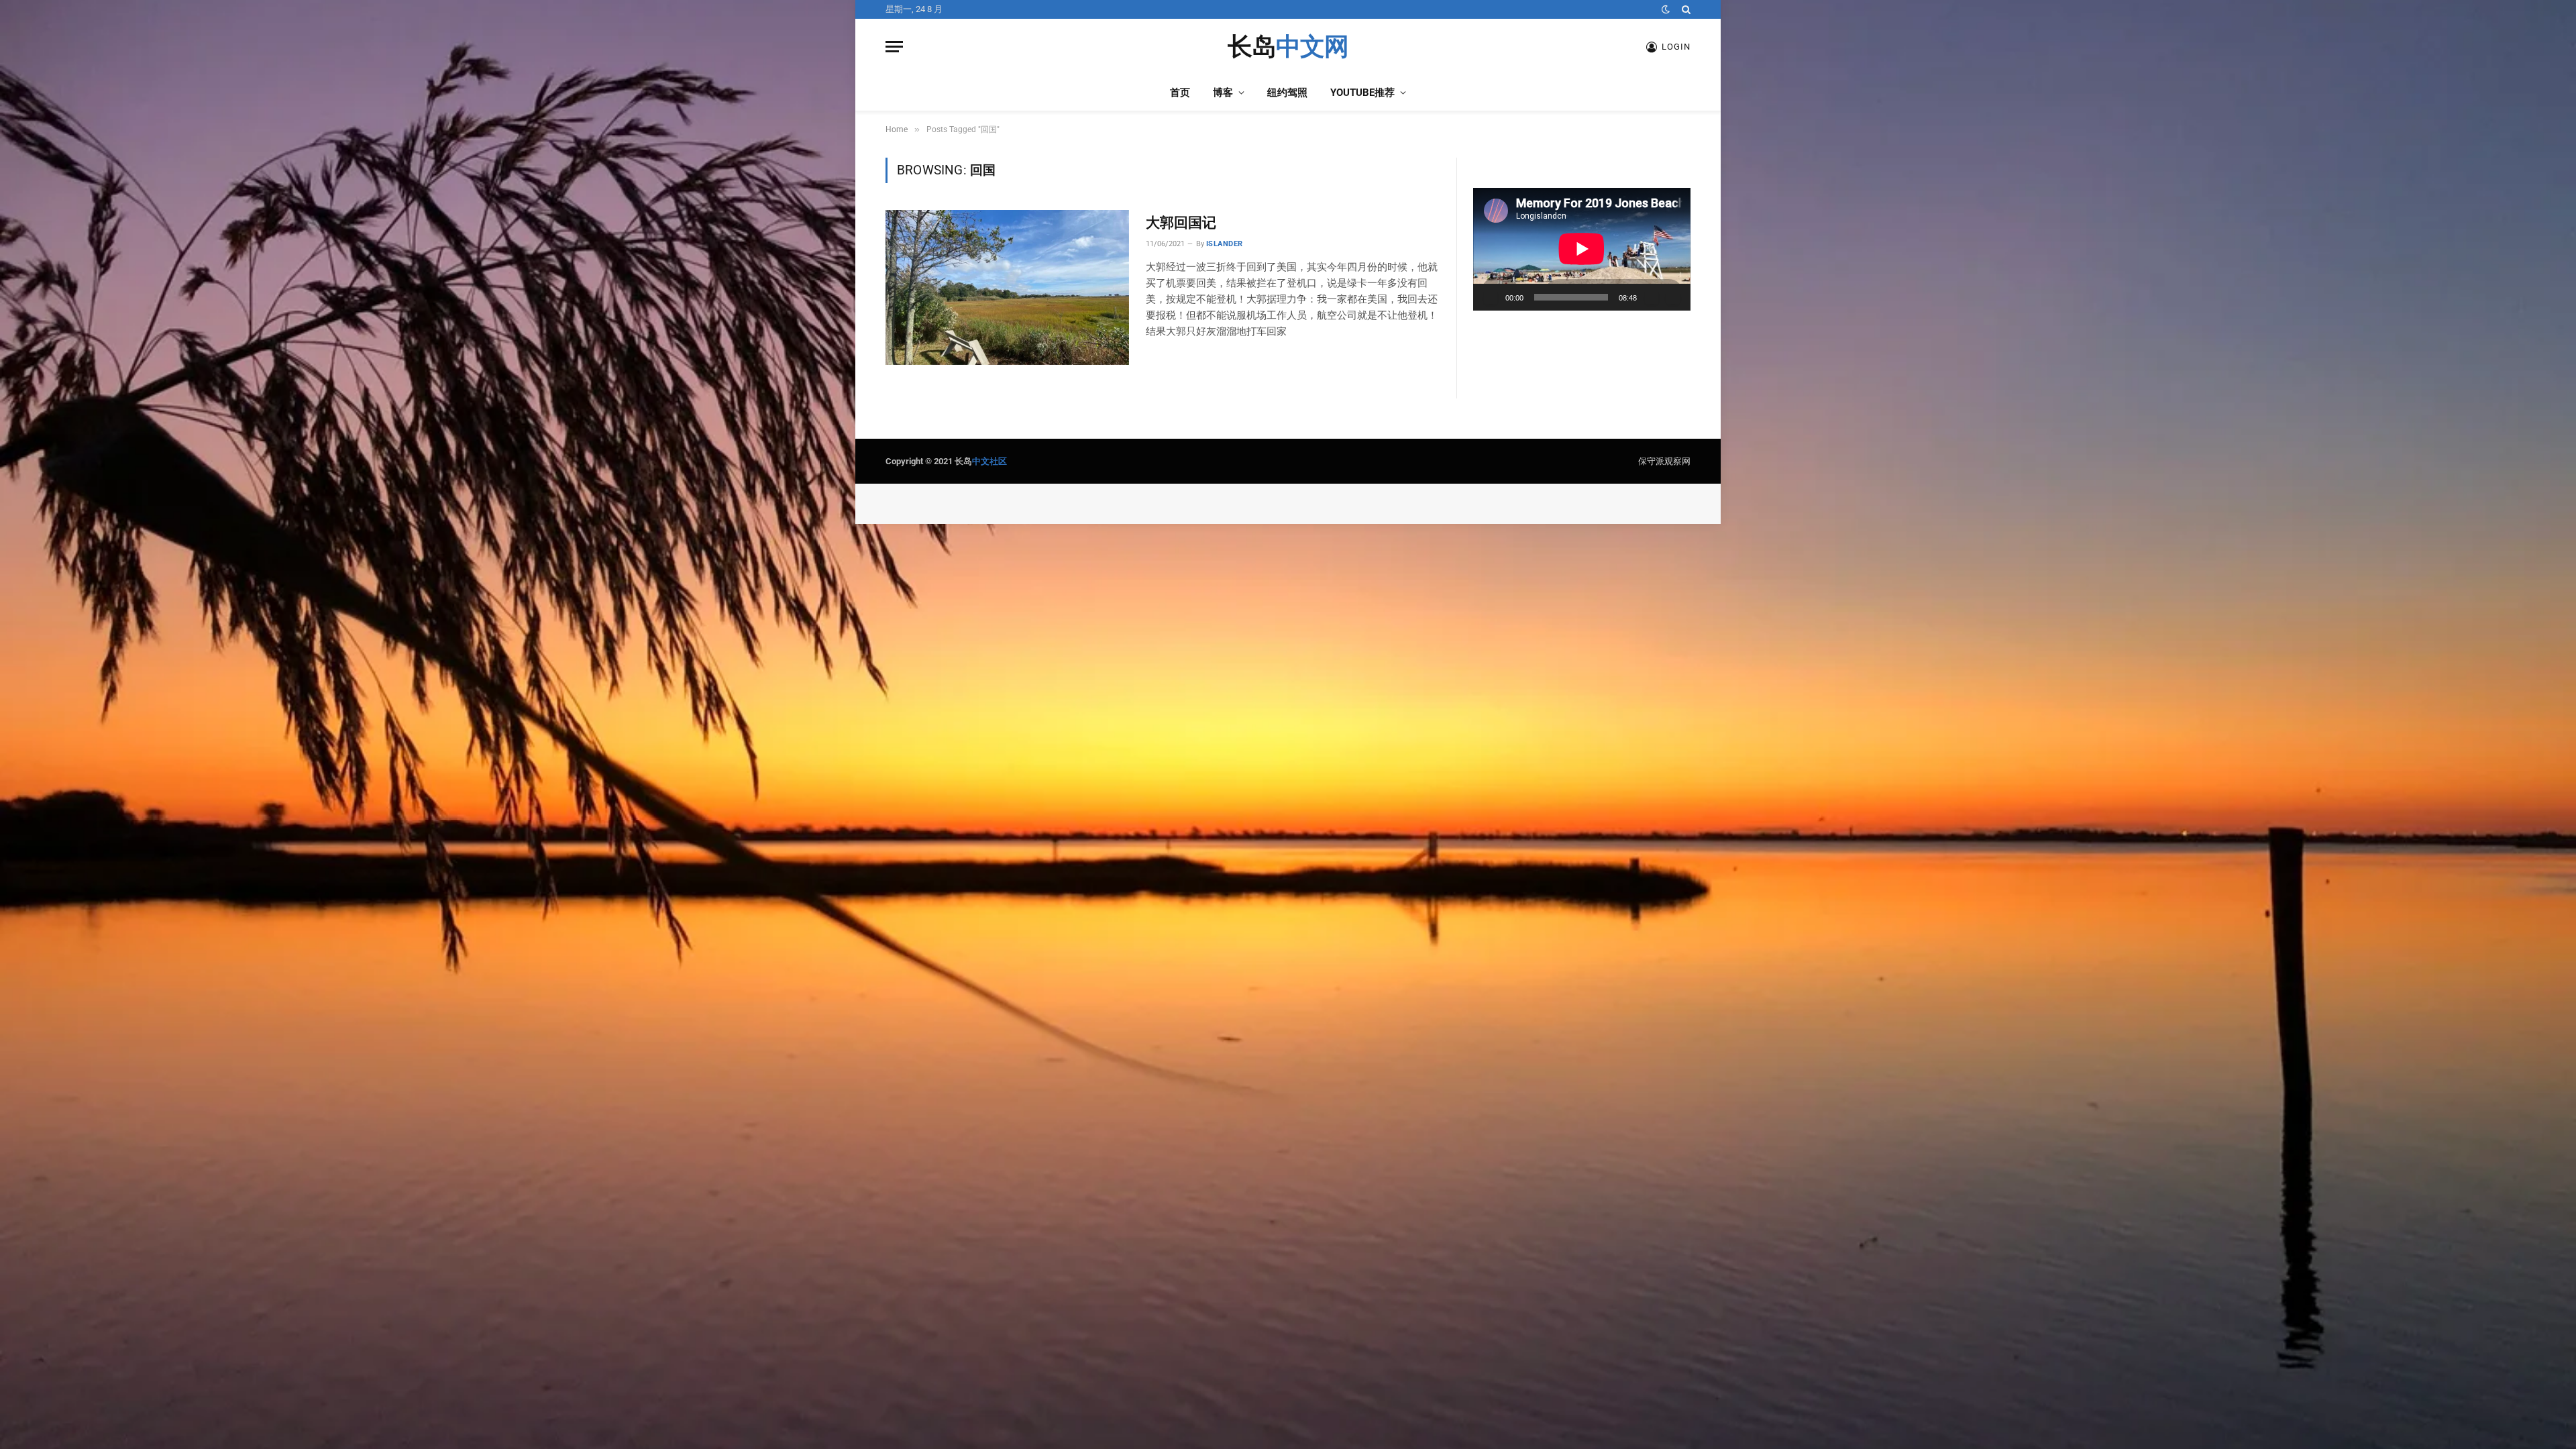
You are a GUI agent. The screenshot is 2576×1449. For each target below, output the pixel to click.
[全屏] (1673, 297)
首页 (1180, 93)
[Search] (1685, 9)
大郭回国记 (1181, 223)
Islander (1225, 244)
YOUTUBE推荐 (1362, 93)
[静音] (1652, 297)
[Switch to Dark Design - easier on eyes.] (1666, 9)
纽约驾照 (1287, 93)
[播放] (1491, 297)
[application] (1582, 249)
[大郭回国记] (1007, 287)
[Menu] (894, 47)
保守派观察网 (1664, 461)
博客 (1223, 93)
